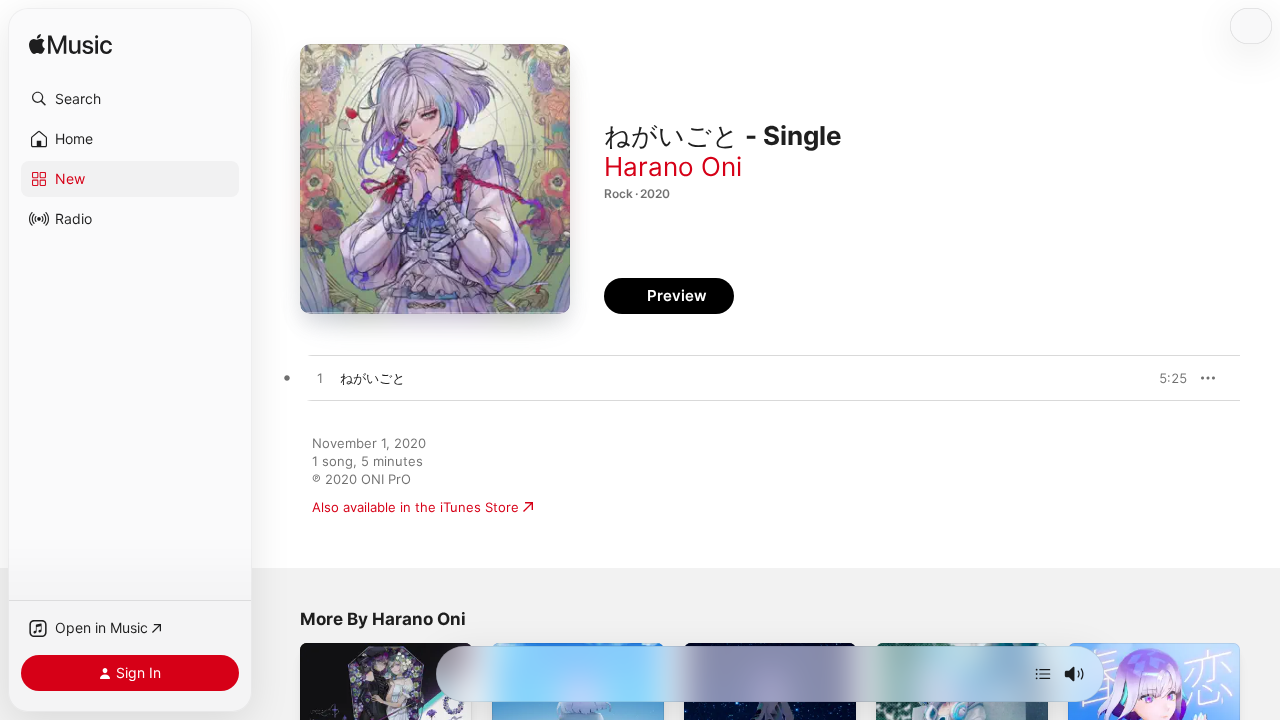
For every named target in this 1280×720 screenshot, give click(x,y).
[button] (130, 99)
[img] (70, 45)
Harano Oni (673, 166)
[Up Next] (1043, 674)
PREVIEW (1165, 378)
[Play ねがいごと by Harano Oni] (320, 379)
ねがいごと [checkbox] (372, 378)
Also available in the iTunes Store (415, 507)
